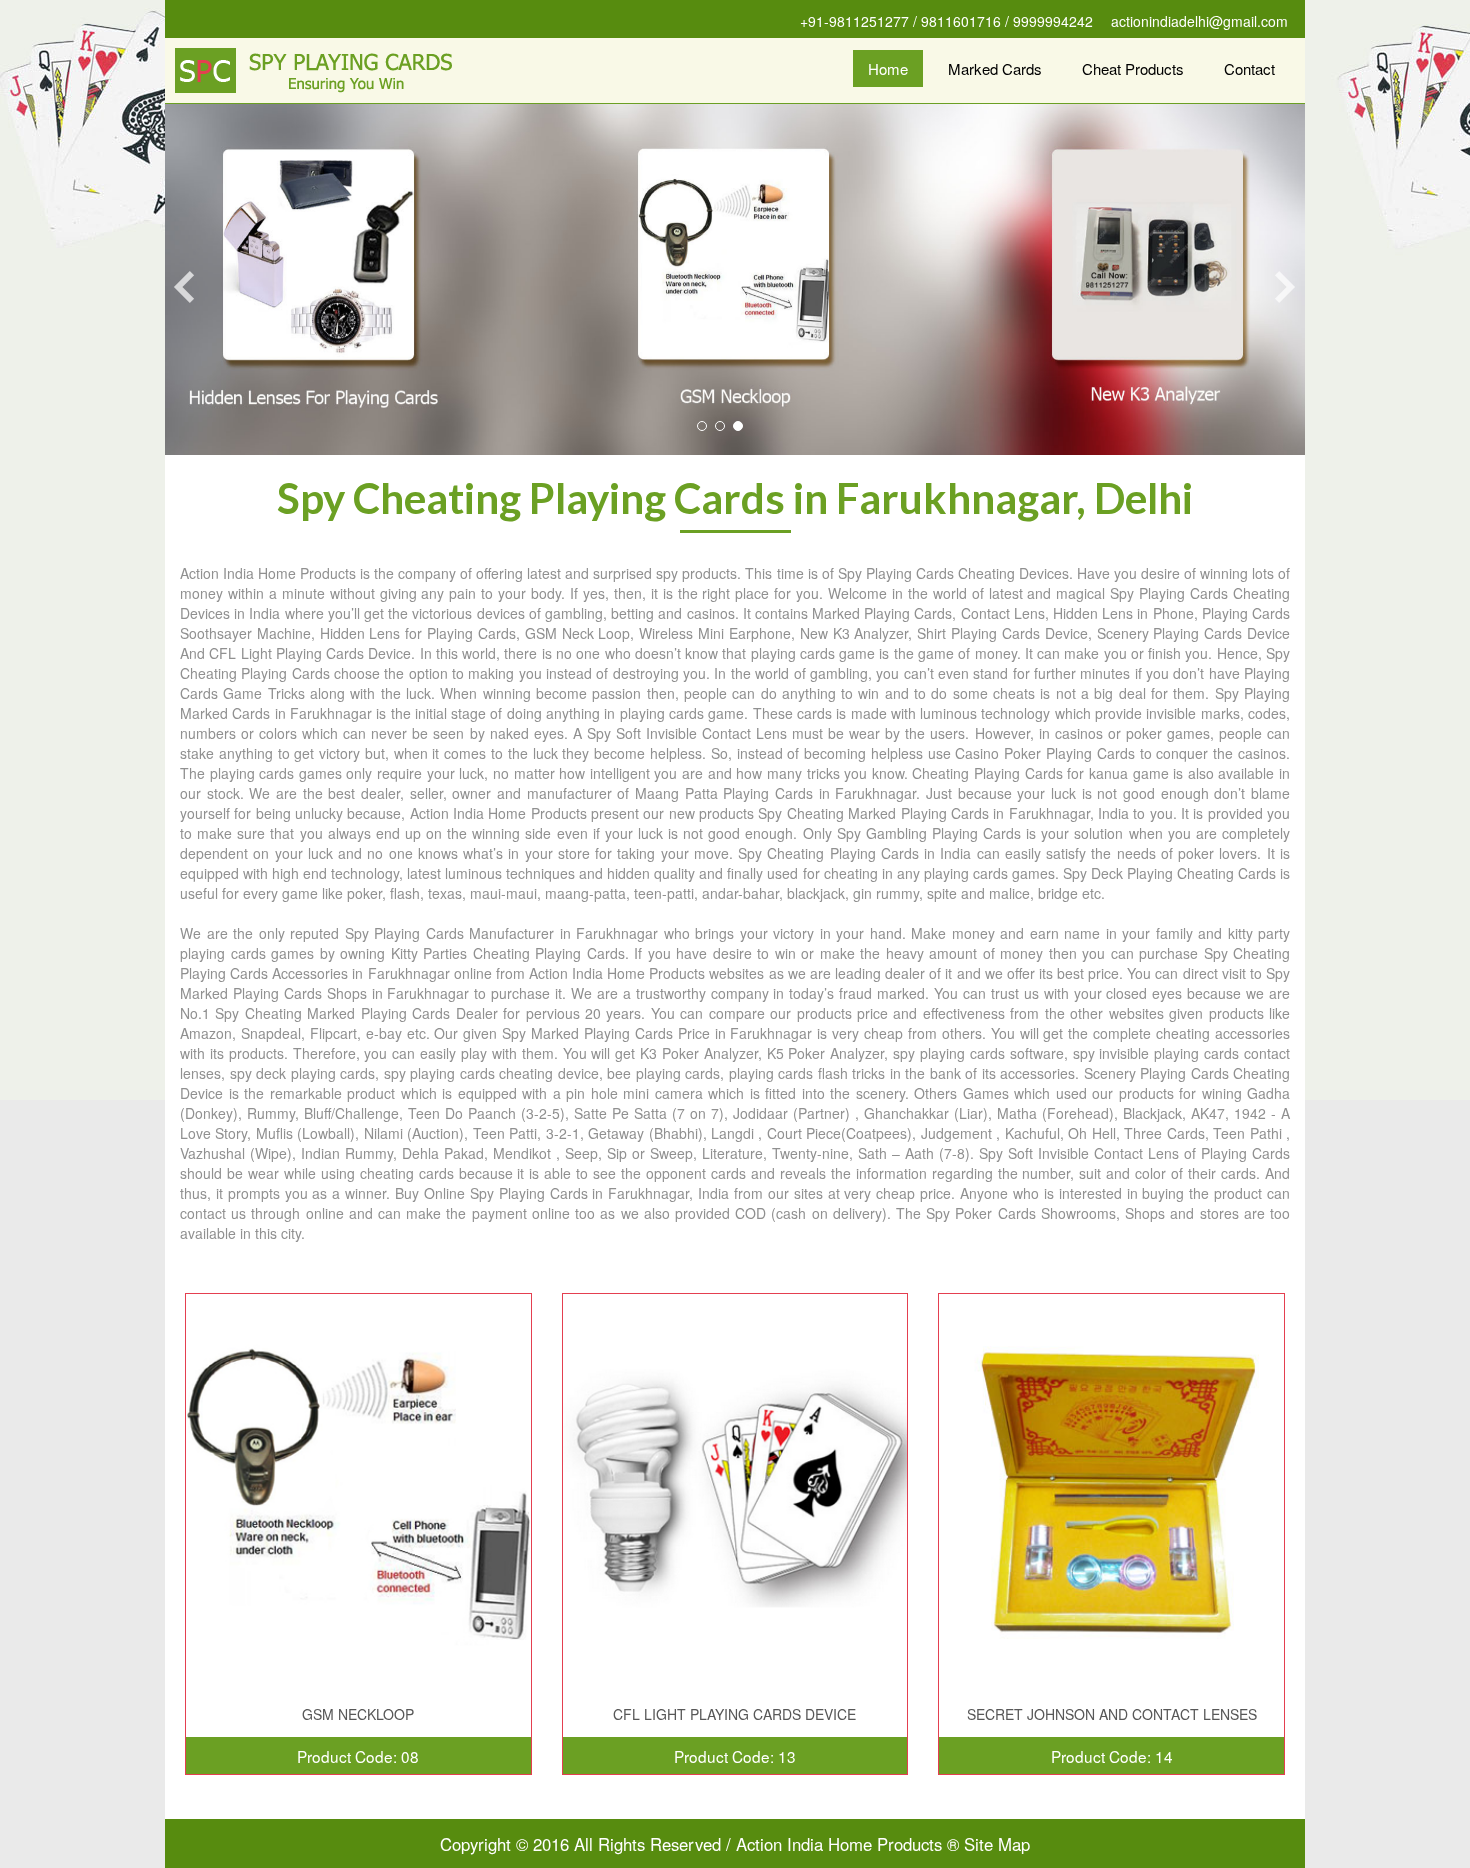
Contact (1249, 68)
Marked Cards (995, 68)
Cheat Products (1133, 68)
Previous (182, 286)
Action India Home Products (839, 1844)
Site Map (997, 1844)
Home (888, 68)
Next (1287, 286)
